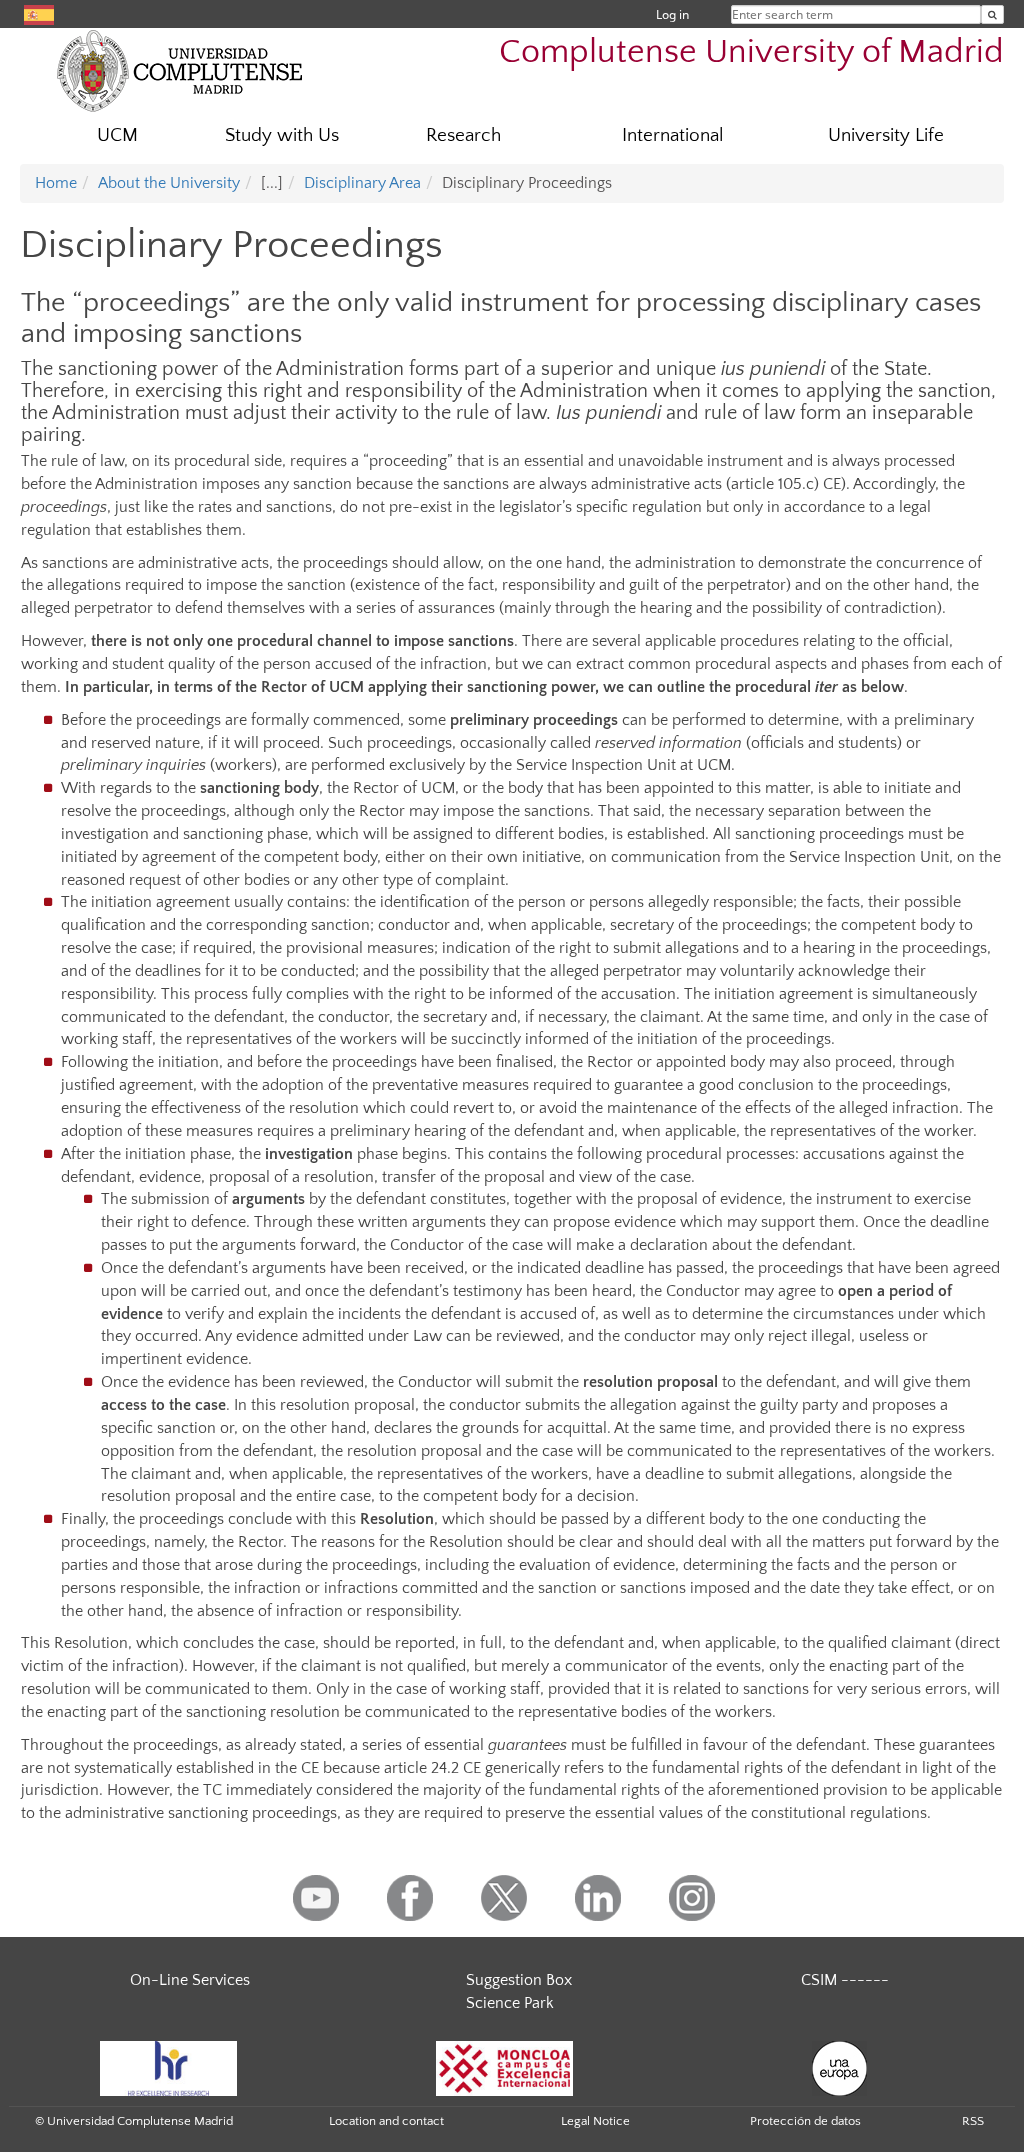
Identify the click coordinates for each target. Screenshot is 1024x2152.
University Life (886, 135)
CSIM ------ (845, 1980)
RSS (973, 2121)
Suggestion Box (519, 1980)
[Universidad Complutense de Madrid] (180, 70)
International (673, 135)
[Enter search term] (992, 14)
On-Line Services (190, 1980)
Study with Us (282, 135)
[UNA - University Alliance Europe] (839, 2067)
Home (56, 183)
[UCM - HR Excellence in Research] (169, 2067)
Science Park (510, 2003)
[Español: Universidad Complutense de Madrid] (39, 13)
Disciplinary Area (362, 183)
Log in (672, 14)
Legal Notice (595, 2121)
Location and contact (386, 2121)
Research (463, 135)
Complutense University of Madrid (751, 52)
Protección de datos (805, 2121)
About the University (169, 183)
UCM (117, 135)
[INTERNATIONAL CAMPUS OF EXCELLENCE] (505, 2067)
